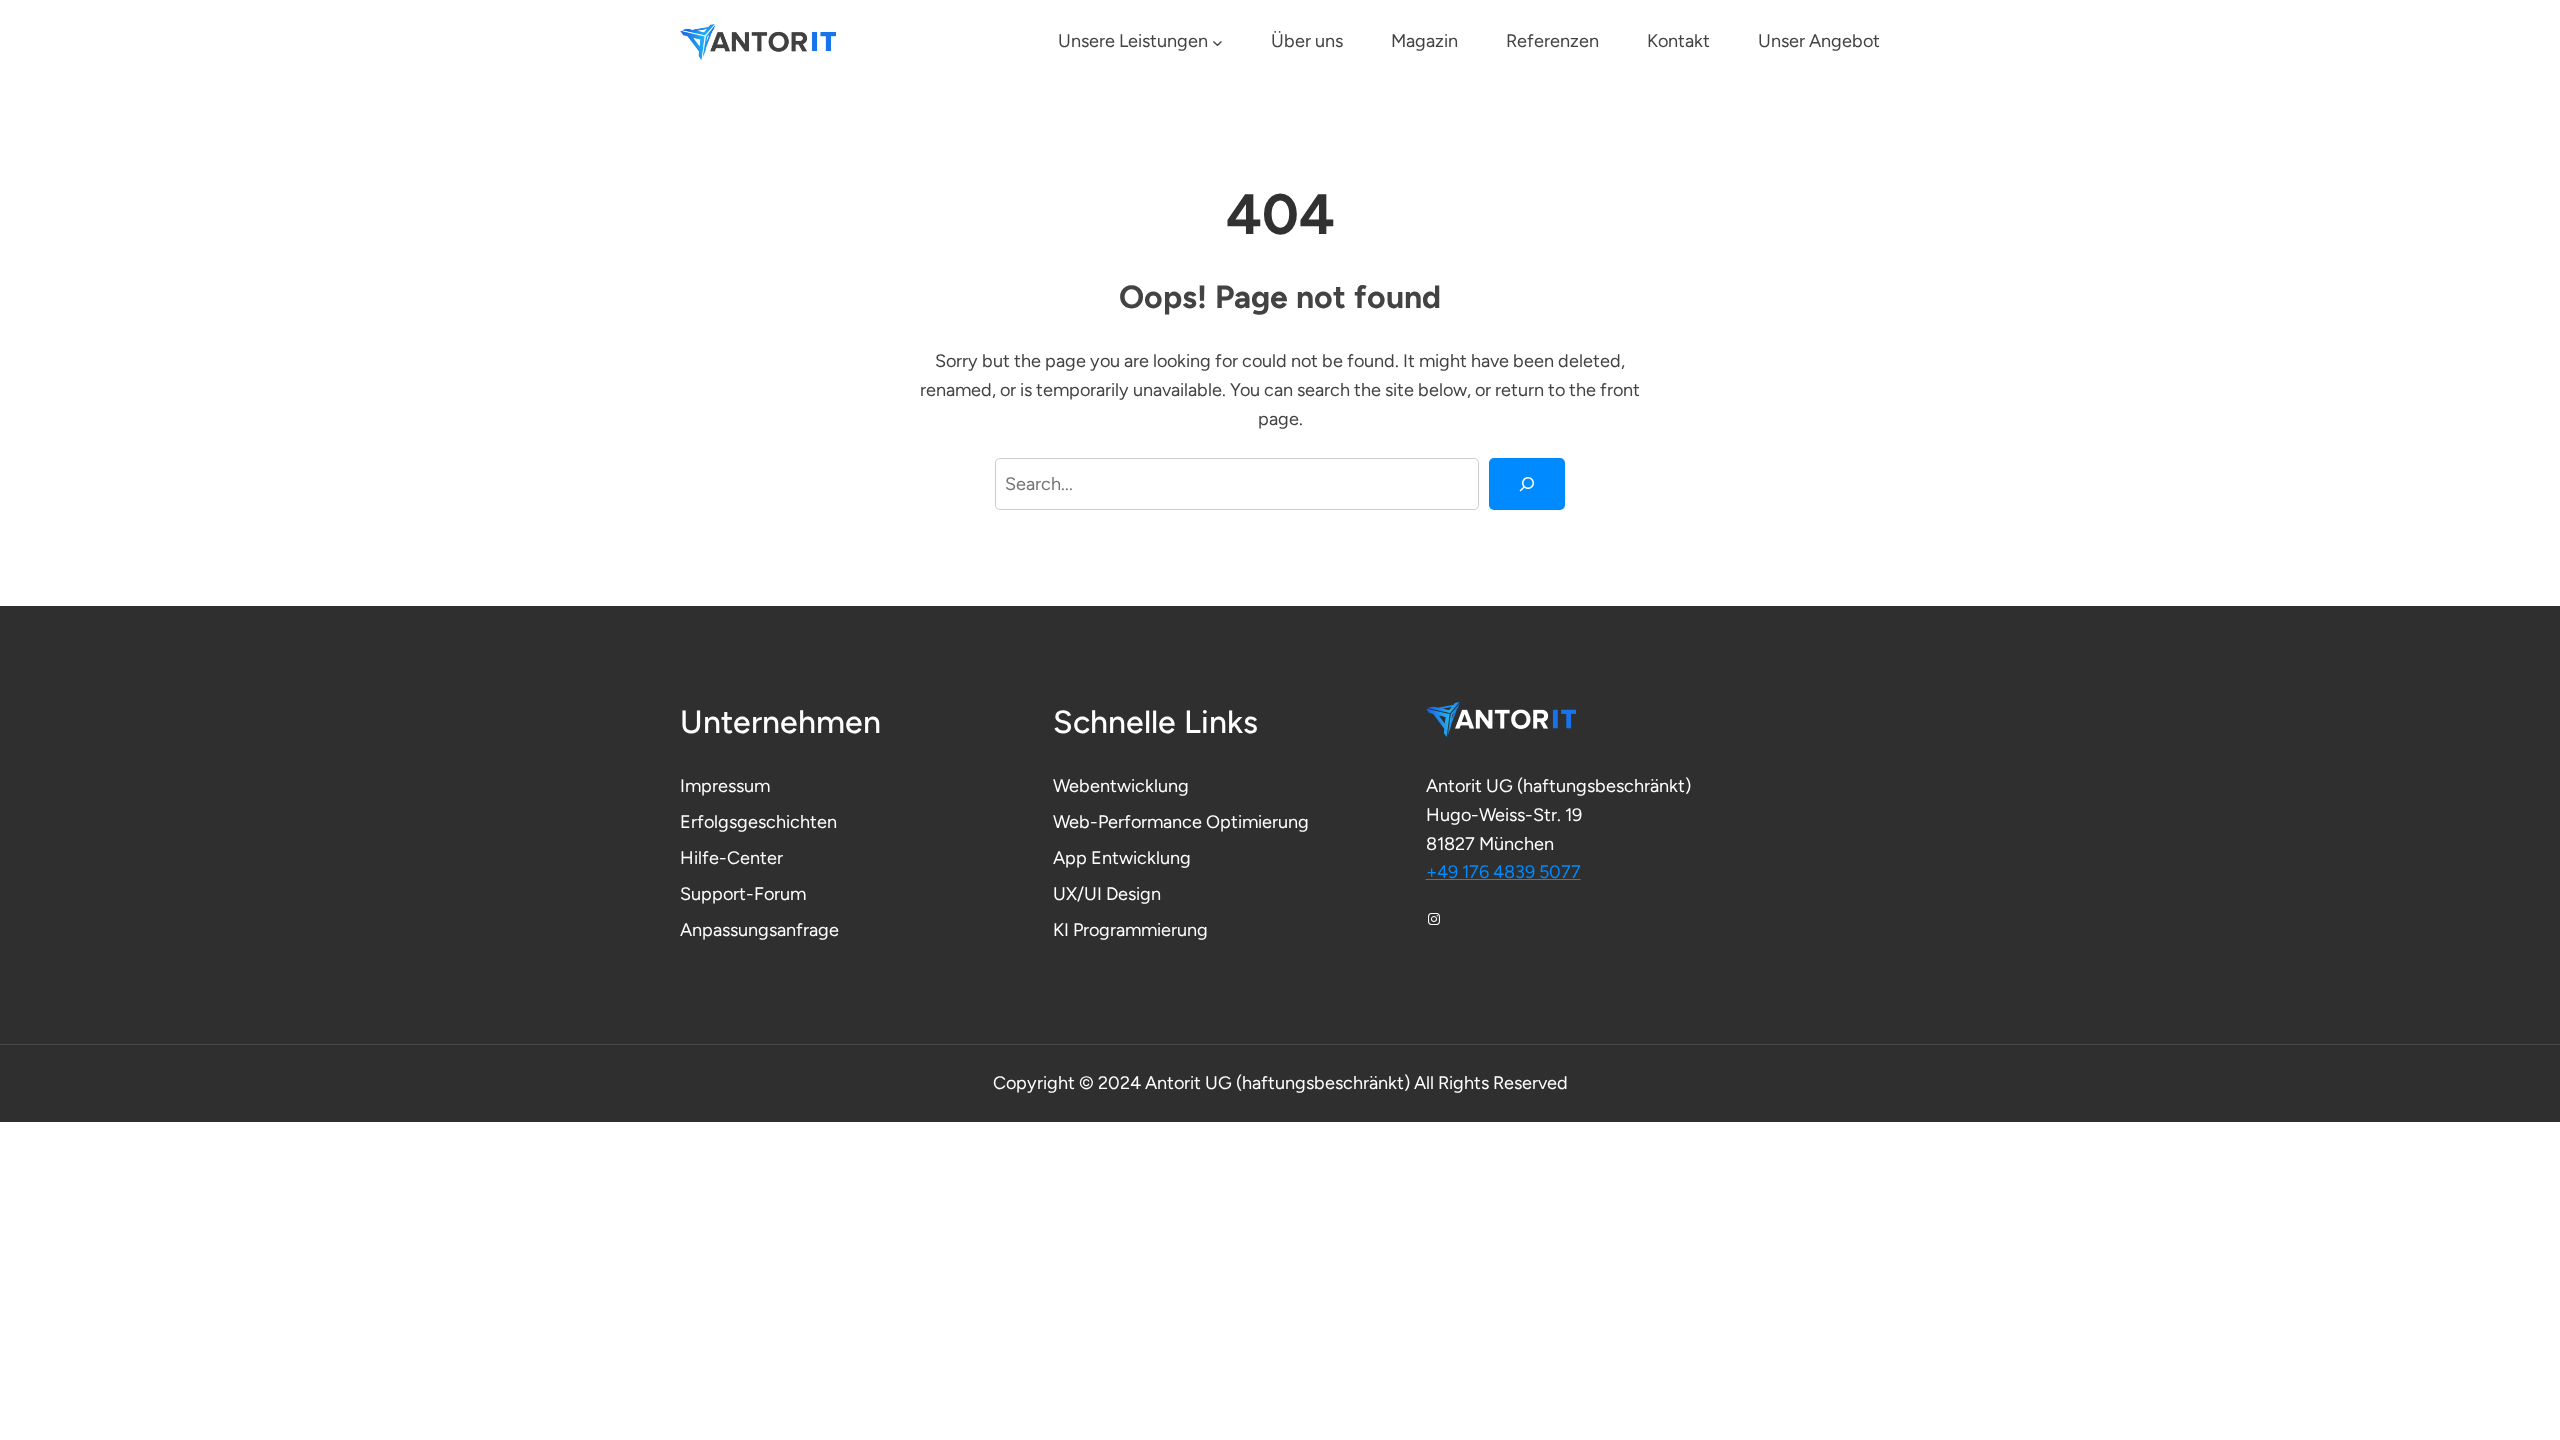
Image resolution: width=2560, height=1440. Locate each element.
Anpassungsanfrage (759, 930)
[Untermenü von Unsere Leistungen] (1217, 42)
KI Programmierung (1130, 930)
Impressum (725, 786)
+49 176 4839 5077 (1503, 872)
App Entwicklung (1122, 858)
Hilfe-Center (731, 858)
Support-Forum (743, 894)
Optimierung (1257, 822)
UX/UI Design (1107, 894)
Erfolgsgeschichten (758, 822)
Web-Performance (1129, 822)
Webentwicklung (1121, 786)
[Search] (1527, 484)
